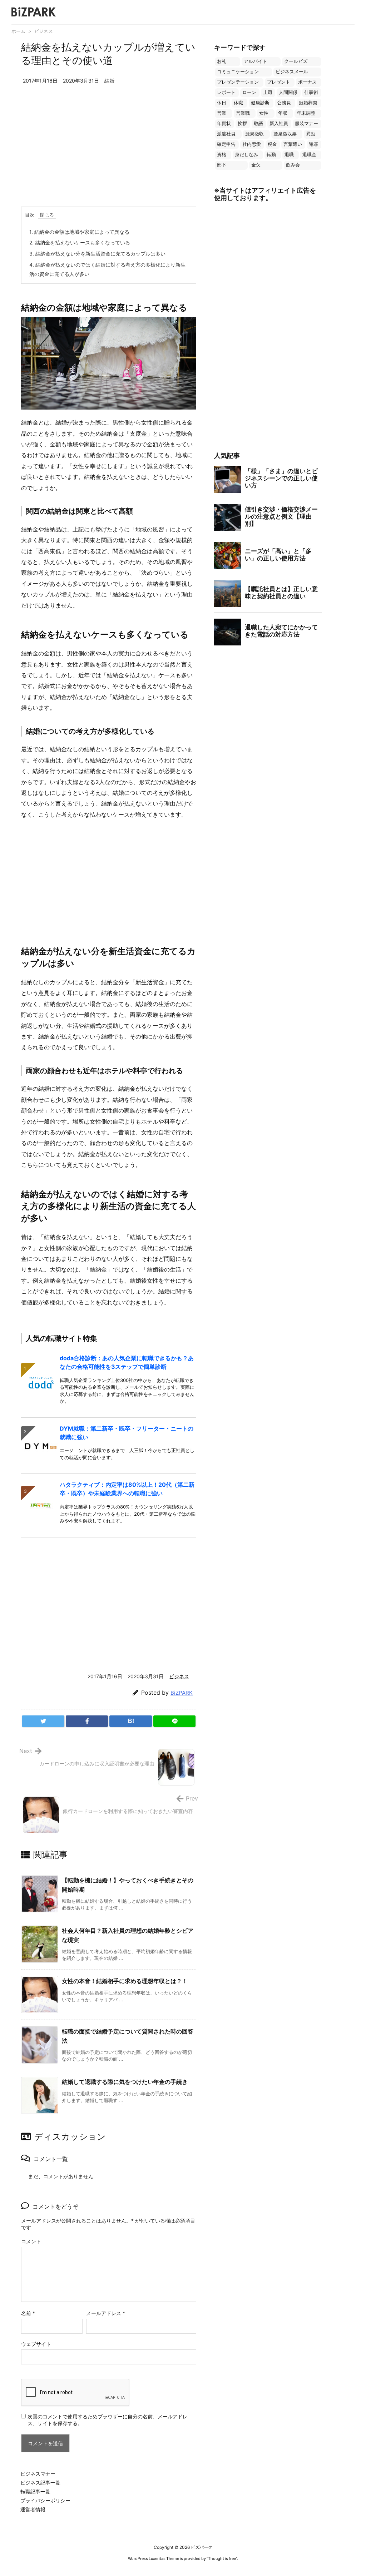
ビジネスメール (292, 72)
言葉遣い (293, 144)
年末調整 (306, 113)
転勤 (271, 155)
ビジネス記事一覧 (40, 2483)
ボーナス (307, 82)
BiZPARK (182, 1693)
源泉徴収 (254, 134)
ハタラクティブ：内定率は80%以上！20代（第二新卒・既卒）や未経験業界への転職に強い (127, 1489)
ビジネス (44, 31)
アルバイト (255, 61)
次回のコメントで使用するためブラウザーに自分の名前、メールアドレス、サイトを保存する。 (108, 2420)
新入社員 (279, 123)
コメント (31, 2241)
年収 (283, 113)
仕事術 (311, 92)
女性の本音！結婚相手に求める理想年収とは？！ (125, 1981)
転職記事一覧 (35, 2491)
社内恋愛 (252, 144)
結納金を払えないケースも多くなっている (80, 242)
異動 (311, 134)
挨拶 (242, 123)
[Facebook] (87, 1721)
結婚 (109, 81)
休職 (238, 103)
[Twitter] (43, 1721)
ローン (249, 92)
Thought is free (222, 2558)
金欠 (256, 165)
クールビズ (296, 61)
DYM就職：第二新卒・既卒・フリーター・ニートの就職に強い (127, 1433)
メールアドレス (106, 2313)
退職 (289, 155)
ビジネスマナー (38, 2474)
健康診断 (260, 103)
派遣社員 (226, 134)
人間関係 (288, 92)
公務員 (284, 103)
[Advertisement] (109, 153)
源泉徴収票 (285, 134)
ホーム (18, 31)
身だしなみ (246, 155)
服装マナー (306, 123)
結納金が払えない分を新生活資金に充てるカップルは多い (97, 254)
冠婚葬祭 (308, 103)
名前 (28, 2313)
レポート (226, 92)
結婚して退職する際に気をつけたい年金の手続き (125, 2082)
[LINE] (175, 1721)
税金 (272, 144)
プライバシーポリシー (45, 2500)
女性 (264, 113)
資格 (222, 155)
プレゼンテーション (238, 82)
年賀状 (224, 123)
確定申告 (226, 144)
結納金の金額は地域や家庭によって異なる (79, 232)
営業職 (243, 113)
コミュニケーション (238, 72)
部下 (222, 165)
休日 (222, 103)
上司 (268, 92)
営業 (222, 113)
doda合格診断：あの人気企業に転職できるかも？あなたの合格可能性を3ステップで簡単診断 (127, 1362)
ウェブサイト (36, 2344)
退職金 (309, 155)
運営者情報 (33, 2509)
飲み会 (293, 165)
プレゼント (279, 82)
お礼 (222, 61)
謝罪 (313, 144)
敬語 (258, 123)
